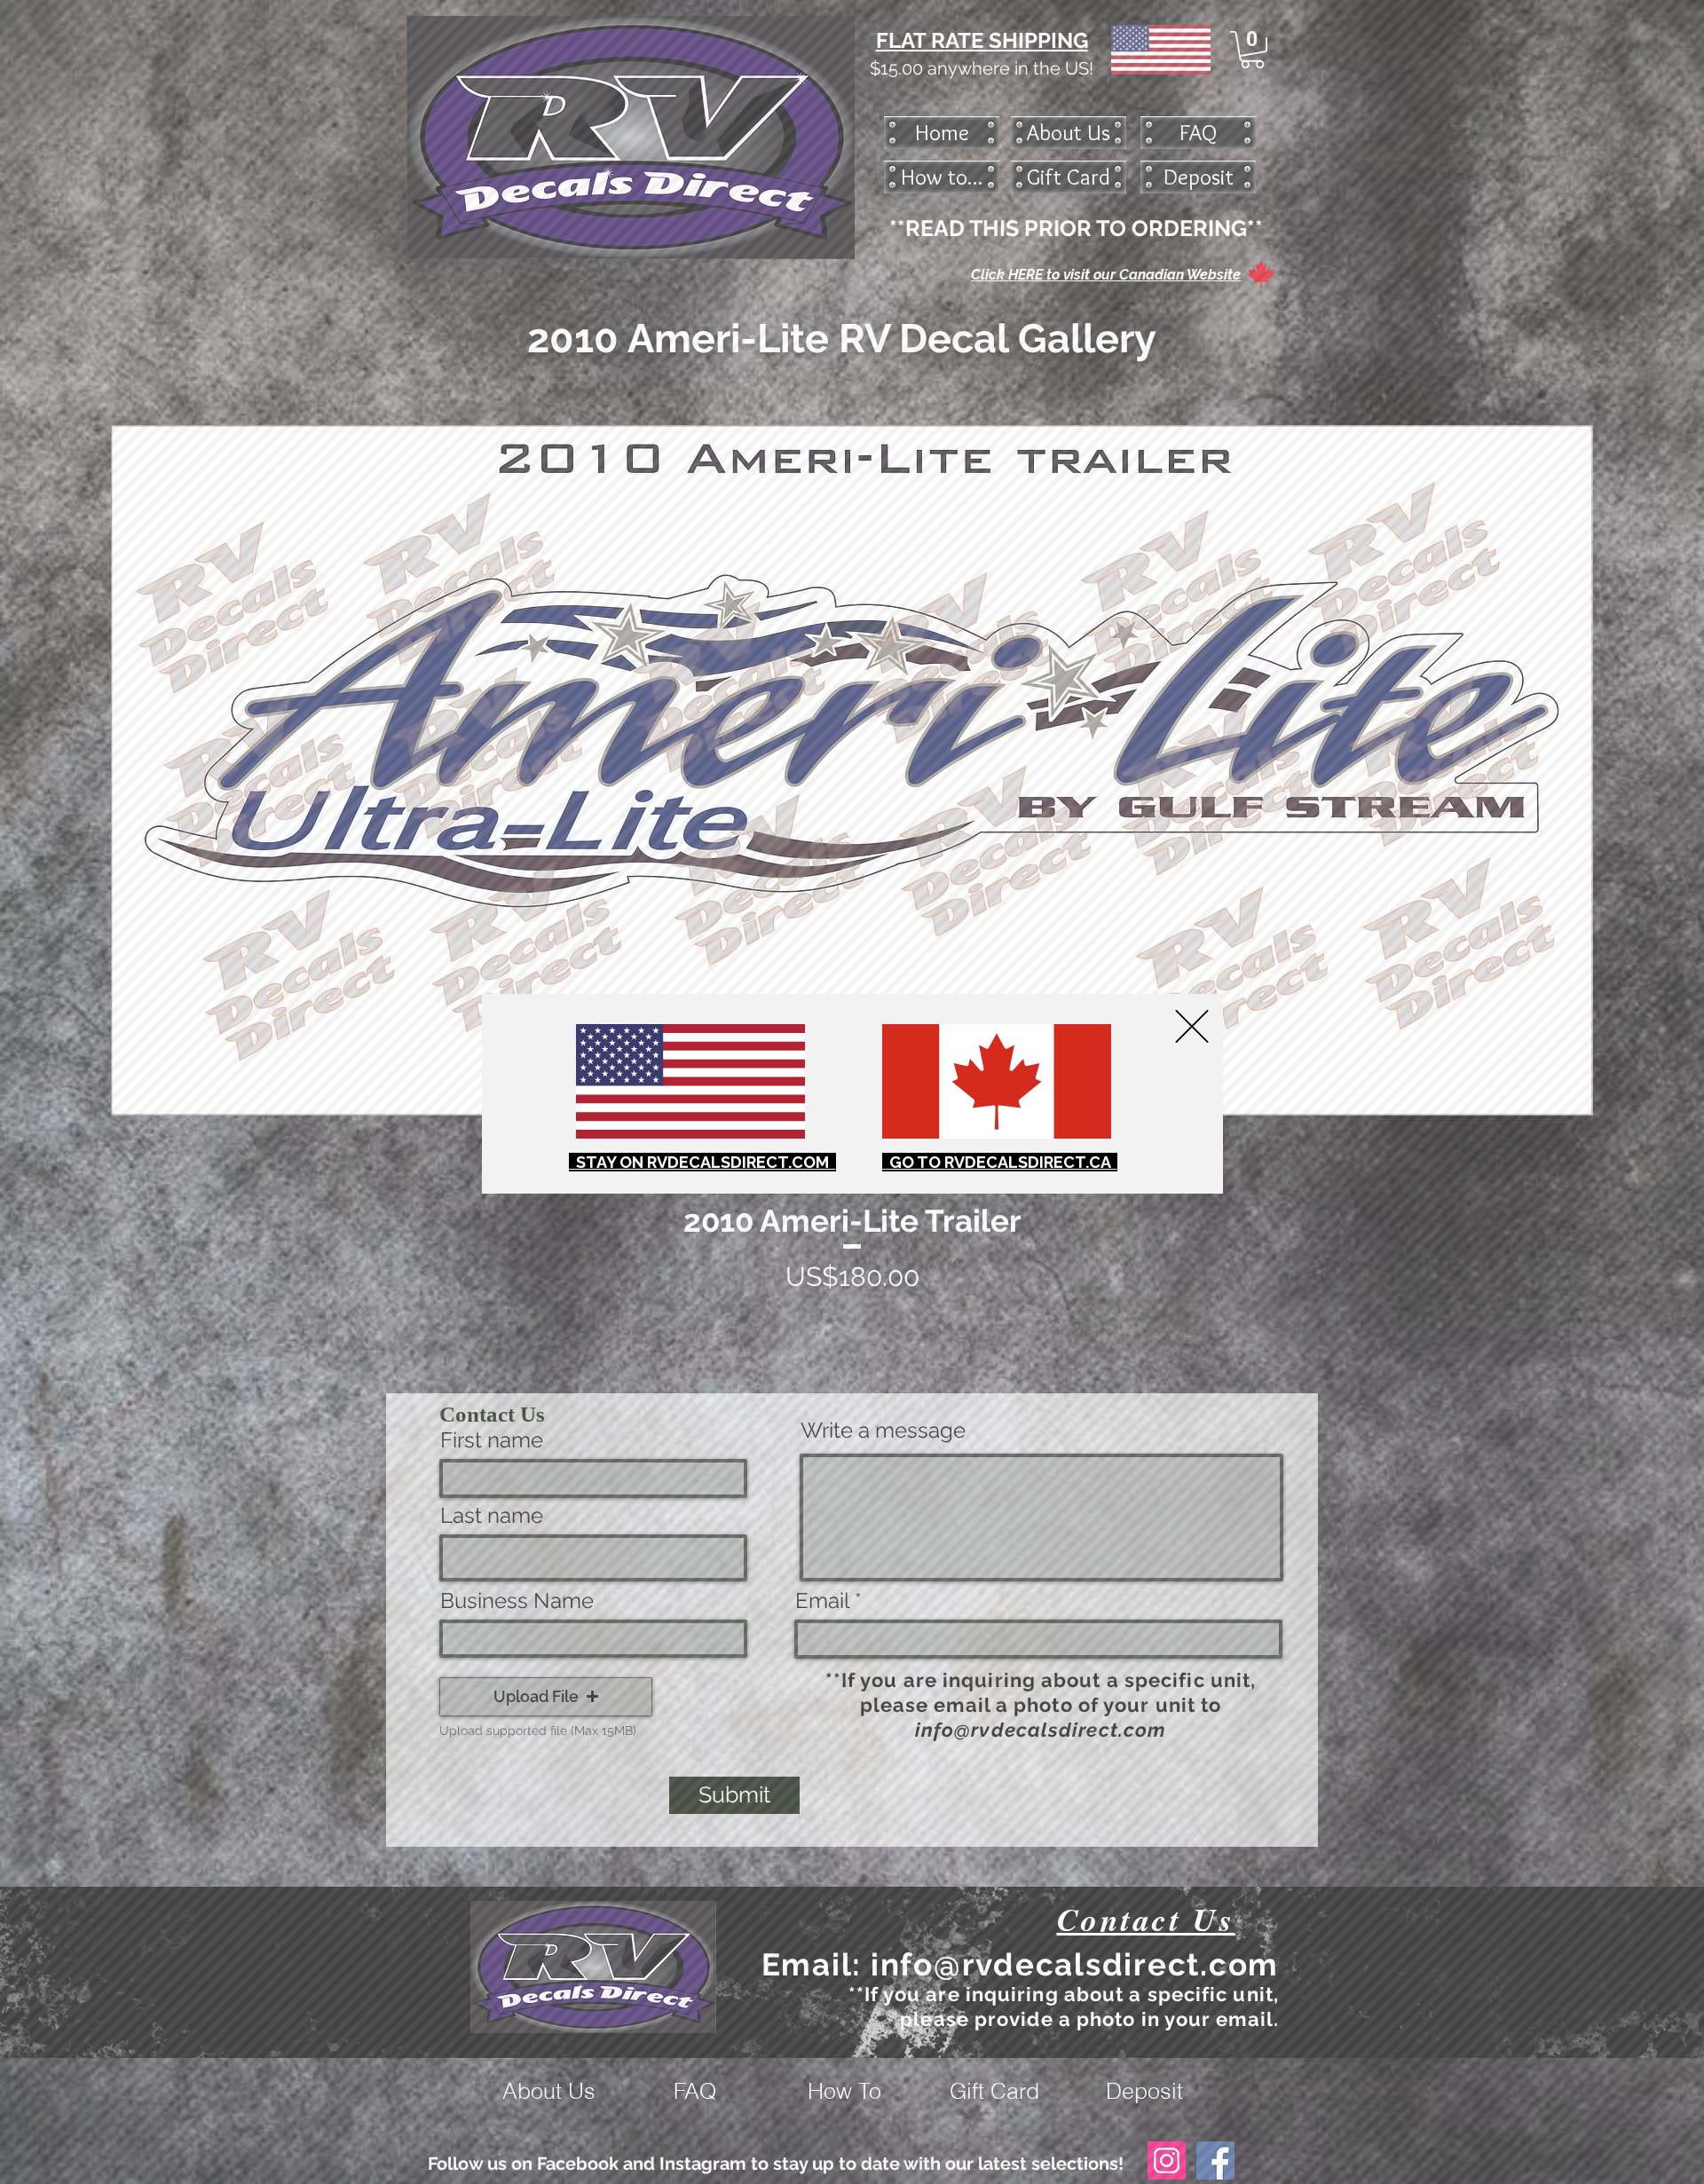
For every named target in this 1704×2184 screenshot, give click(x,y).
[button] (1192, 1026)
